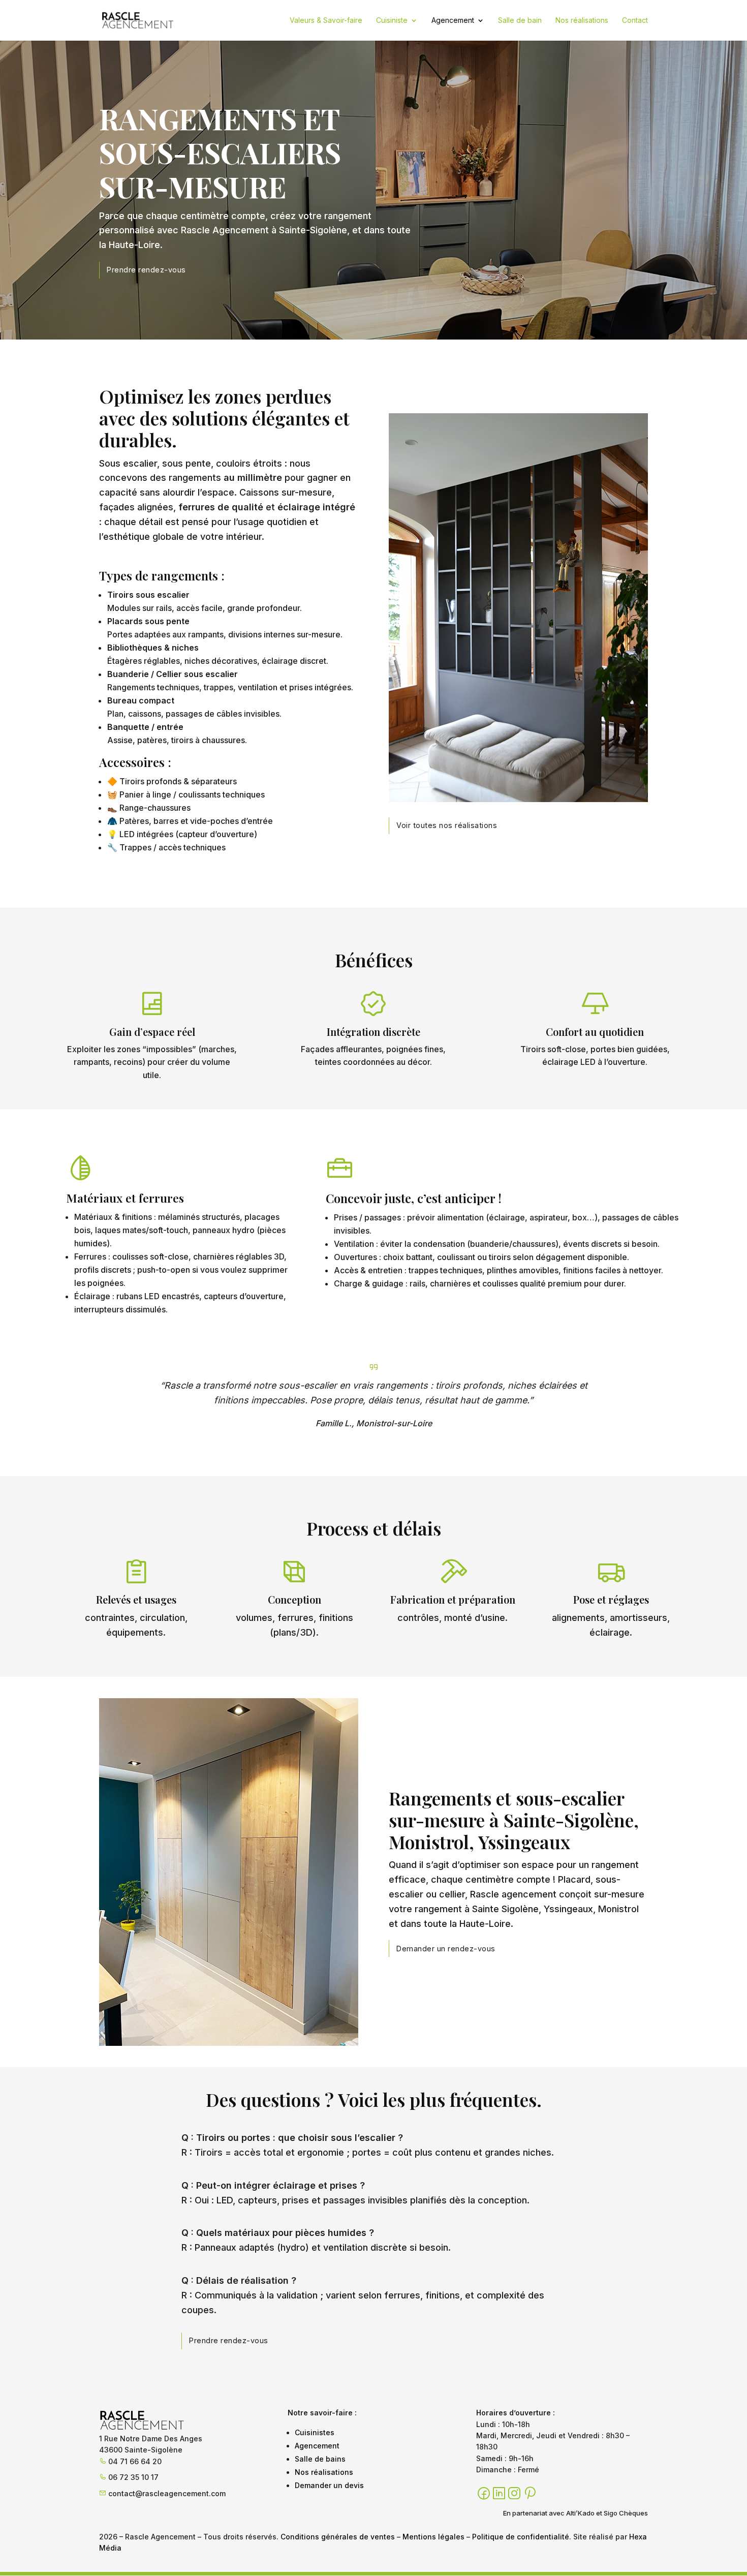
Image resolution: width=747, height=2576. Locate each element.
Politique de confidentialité (521, 2537)
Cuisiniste (392, 21)
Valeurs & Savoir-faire (326, 21)
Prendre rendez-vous (146, 270)
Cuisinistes (315, 2432)
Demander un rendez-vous (446, 1949)
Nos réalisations (582, 21)
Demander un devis (329, 2485)
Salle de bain (520, 21)
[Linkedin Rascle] (499, 2494)
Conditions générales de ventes (338, 2537)
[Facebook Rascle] (484, 2494)
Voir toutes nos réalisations (447, 825)
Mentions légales (433, 2537)
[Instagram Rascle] (514, 2494)
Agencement (453, 21)
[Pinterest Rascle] (530, 2494)
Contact (635, 21)
